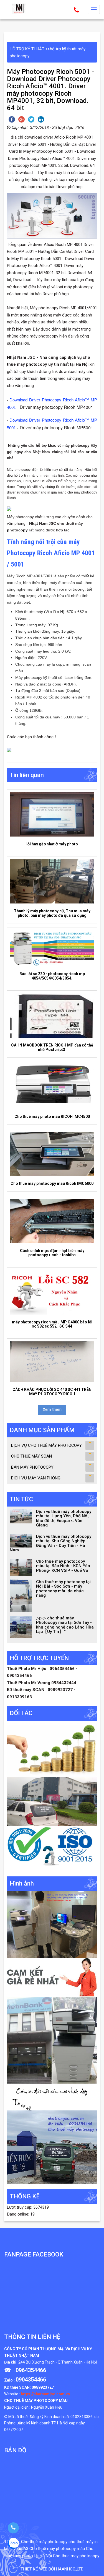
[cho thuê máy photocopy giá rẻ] (52, 1977)
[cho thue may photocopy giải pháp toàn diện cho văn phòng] (52, 1801)
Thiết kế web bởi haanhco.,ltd (52, 2569)
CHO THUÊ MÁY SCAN (31, 1456)
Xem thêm (52, 1409)
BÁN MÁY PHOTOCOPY (32, 1467)
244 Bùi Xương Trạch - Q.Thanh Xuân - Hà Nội (58, 2362)
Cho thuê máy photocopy (44, 2542)
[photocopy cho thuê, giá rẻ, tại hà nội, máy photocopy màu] (52, 2040)
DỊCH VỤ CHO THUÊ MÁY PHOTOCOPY (46, 1445)
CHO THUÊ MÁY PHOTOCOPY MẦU (36, 2401)
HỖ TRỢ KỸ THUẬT (27, 49)
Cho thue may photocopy (76, 2556)
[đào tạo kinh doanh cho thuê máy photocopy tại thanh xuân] (52, 2097)
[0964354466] (13, 2528)
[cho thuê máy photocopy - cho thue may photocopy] (19, 9)
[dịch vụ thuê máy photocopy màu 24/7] (52, 2147)
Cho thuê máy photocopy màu (57, 2549)
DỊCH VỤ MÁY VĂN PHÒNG (36, 1478)
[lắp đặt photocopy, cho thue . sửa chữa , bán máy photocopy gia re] (52, 1924)
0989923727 (43, 2387)
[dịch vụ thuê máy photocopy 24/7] (52, 1848)
